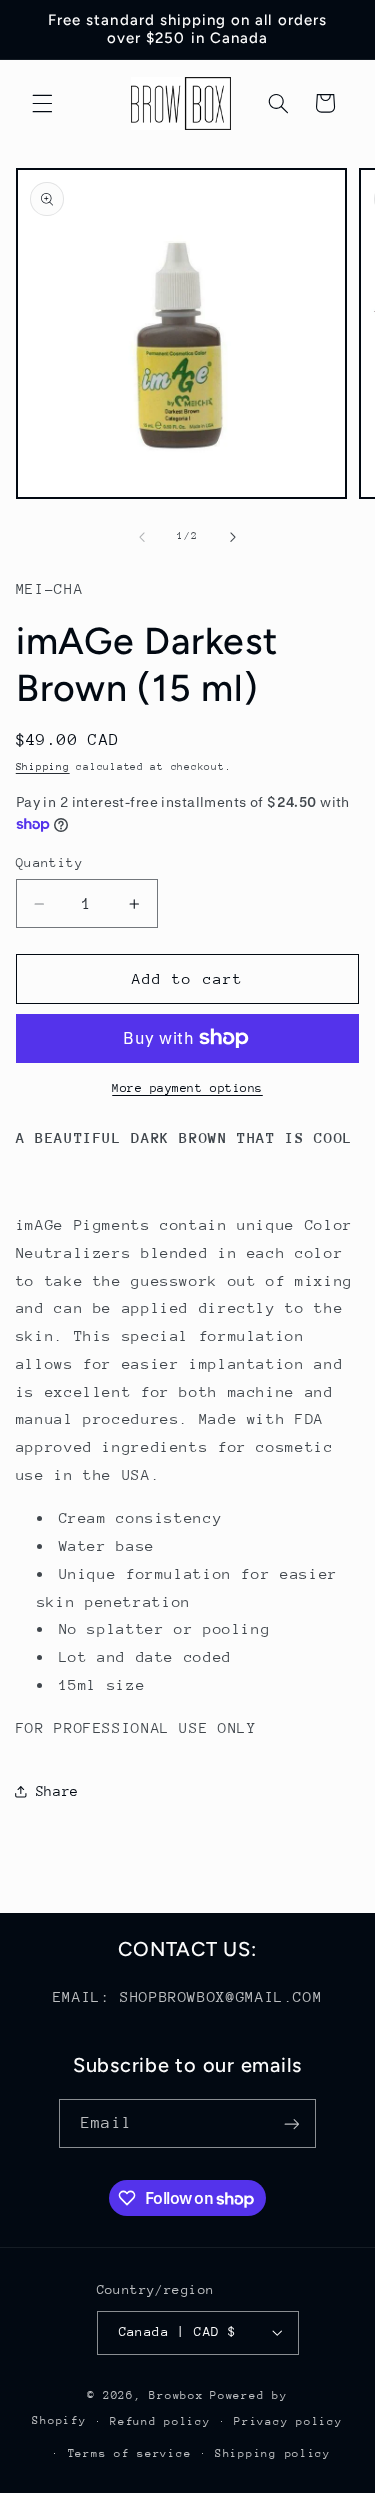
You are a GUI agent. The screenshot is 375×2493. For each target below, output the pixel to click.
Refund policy (160, 2421)
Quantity (49, 862)
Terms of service (130, 2453)
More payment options (187, 1088)
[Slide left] (142, 537)
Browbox (176, 2395)
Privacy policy (288, 2421)
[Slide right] (233, 537)
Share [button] (57, 1791)
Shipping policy (273, 2453)
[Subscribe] (291, 2123)
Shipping (43, 767)
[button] (42, 103)
